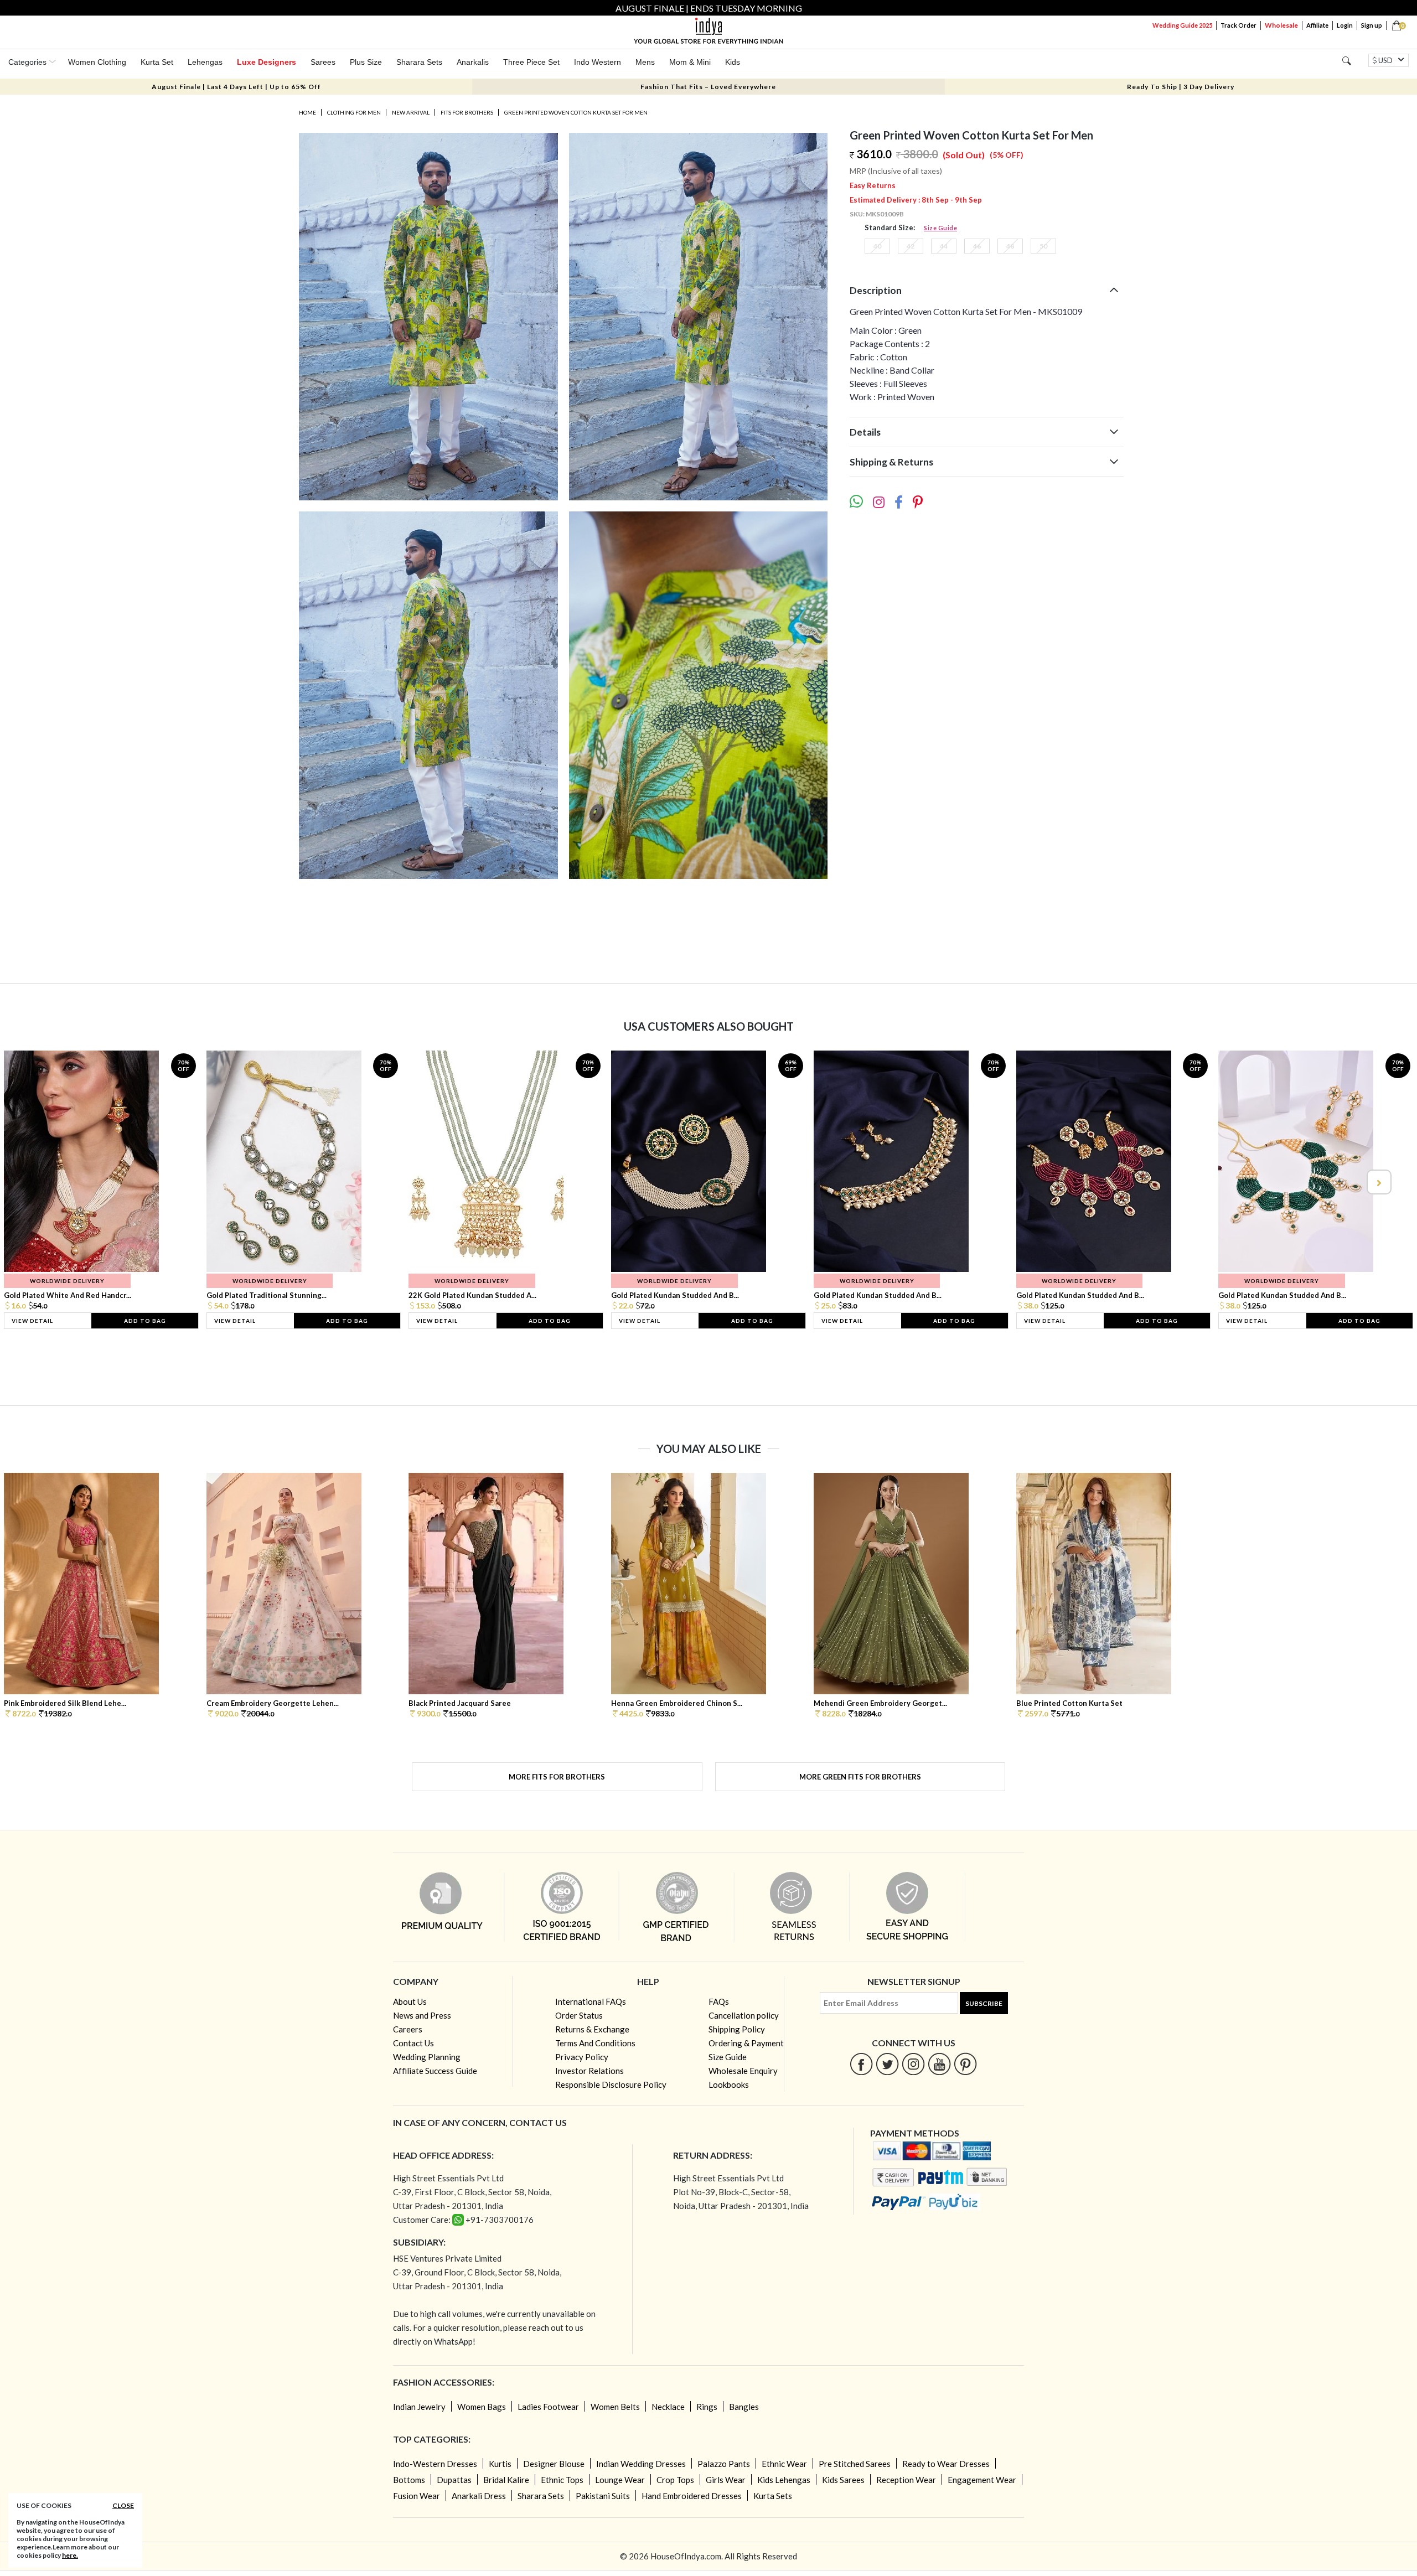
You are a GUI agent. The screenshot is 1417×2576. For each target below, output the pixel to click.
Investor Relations (589, 2071)
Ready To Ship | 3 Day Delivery (1181, 87)
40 (877, 246)
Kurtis (500, 2464)
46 (977, 246)
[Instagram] (914, 2064)
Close (123, 2505)
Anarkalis (473, 62)
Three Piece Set (531, 62)
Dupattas (454, 2480)
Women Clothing (97, 62)
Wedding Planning (427, 2057)
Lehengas (205, 62)
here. (70, 2555)
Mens (645, 62)
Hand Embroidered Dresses (692, 2496)
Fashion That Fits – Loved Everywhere (708, 87)
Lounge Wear (620, 2480)
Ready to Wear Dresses (946, 2464)
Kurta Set (157, 62)
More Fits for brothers (557, 1777)
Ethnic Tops (562, 2480)
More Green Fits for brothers (860, 1777)
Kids (733, 62)
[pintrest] (966, 2064)
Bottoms (409, 2480)
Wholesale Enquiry (743, 2071)
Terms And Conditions (595, 2043)
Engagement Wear (982, 2480)
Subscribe (984, 2003)
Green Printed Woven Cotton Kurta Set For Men (576, 112)
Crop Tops (675, 2480)
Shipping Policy (737, 2029)
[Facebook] (862, 2064)
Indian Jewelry (419, 2407)
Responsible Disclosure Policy (611, 2084)
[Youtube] (940, 2064)
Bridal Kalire (506, 2480)
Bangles (744, 2407)
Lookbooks (729, 2084)
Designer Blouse (554, 2464)
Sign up (1372, 25)
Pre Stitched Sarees (855, 2464)
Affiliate (1317, 25)
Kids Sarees (843, 2480)
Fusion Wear (417, 2496)
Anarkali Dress (479, 2496)
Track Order (1238, 25)
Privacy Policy (582, 2057)
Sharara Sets (419, 62)
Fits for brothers (467, 112)
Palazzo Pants (724, 2464)
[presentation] (39, 1182)
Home (307, 112)
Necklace (668, 2407)
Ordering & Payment (746, 2043)
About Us (410, 2001)
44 (944, 246)
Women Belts (615, 2407)
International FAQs (591, 2001)
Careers (408, 2029)
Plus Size (366, 62)
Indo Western (598, 62)
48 (1010, 246)
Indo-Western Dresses (435, 2464)
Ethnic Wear (784, 2464)
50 (1043, 246)
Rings (707, 2407)
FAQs (719, 2001)
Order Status (579, 2015)
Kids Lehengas (784, 2480)
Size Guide (940, 228)
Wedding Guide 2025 (1182, 25)
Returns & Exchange (592, 2029)
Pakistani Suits (603, 2496)
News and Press (422, 2015)
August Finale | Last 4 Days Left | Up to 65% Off (236, 87)
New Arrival (411, 112)
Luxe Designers (267, 62)
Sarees (323, 62)
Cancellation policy (744, 2015)
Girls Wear (726, 2480)
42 (911, 246)
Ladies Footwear (548, 2407)
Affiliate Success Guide (435, 2071)
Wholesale (1281, 25)
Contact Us (413, 2043)
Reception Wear (906, 2480)
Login (1345, 25)
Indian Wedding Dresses (641, 2464)
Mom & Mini (690, 62)
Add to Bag (145, 1321)
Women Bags (482, 2407)
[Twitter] (888, 2064)
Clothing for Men (354, 112)
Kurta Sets (773, 2496)
